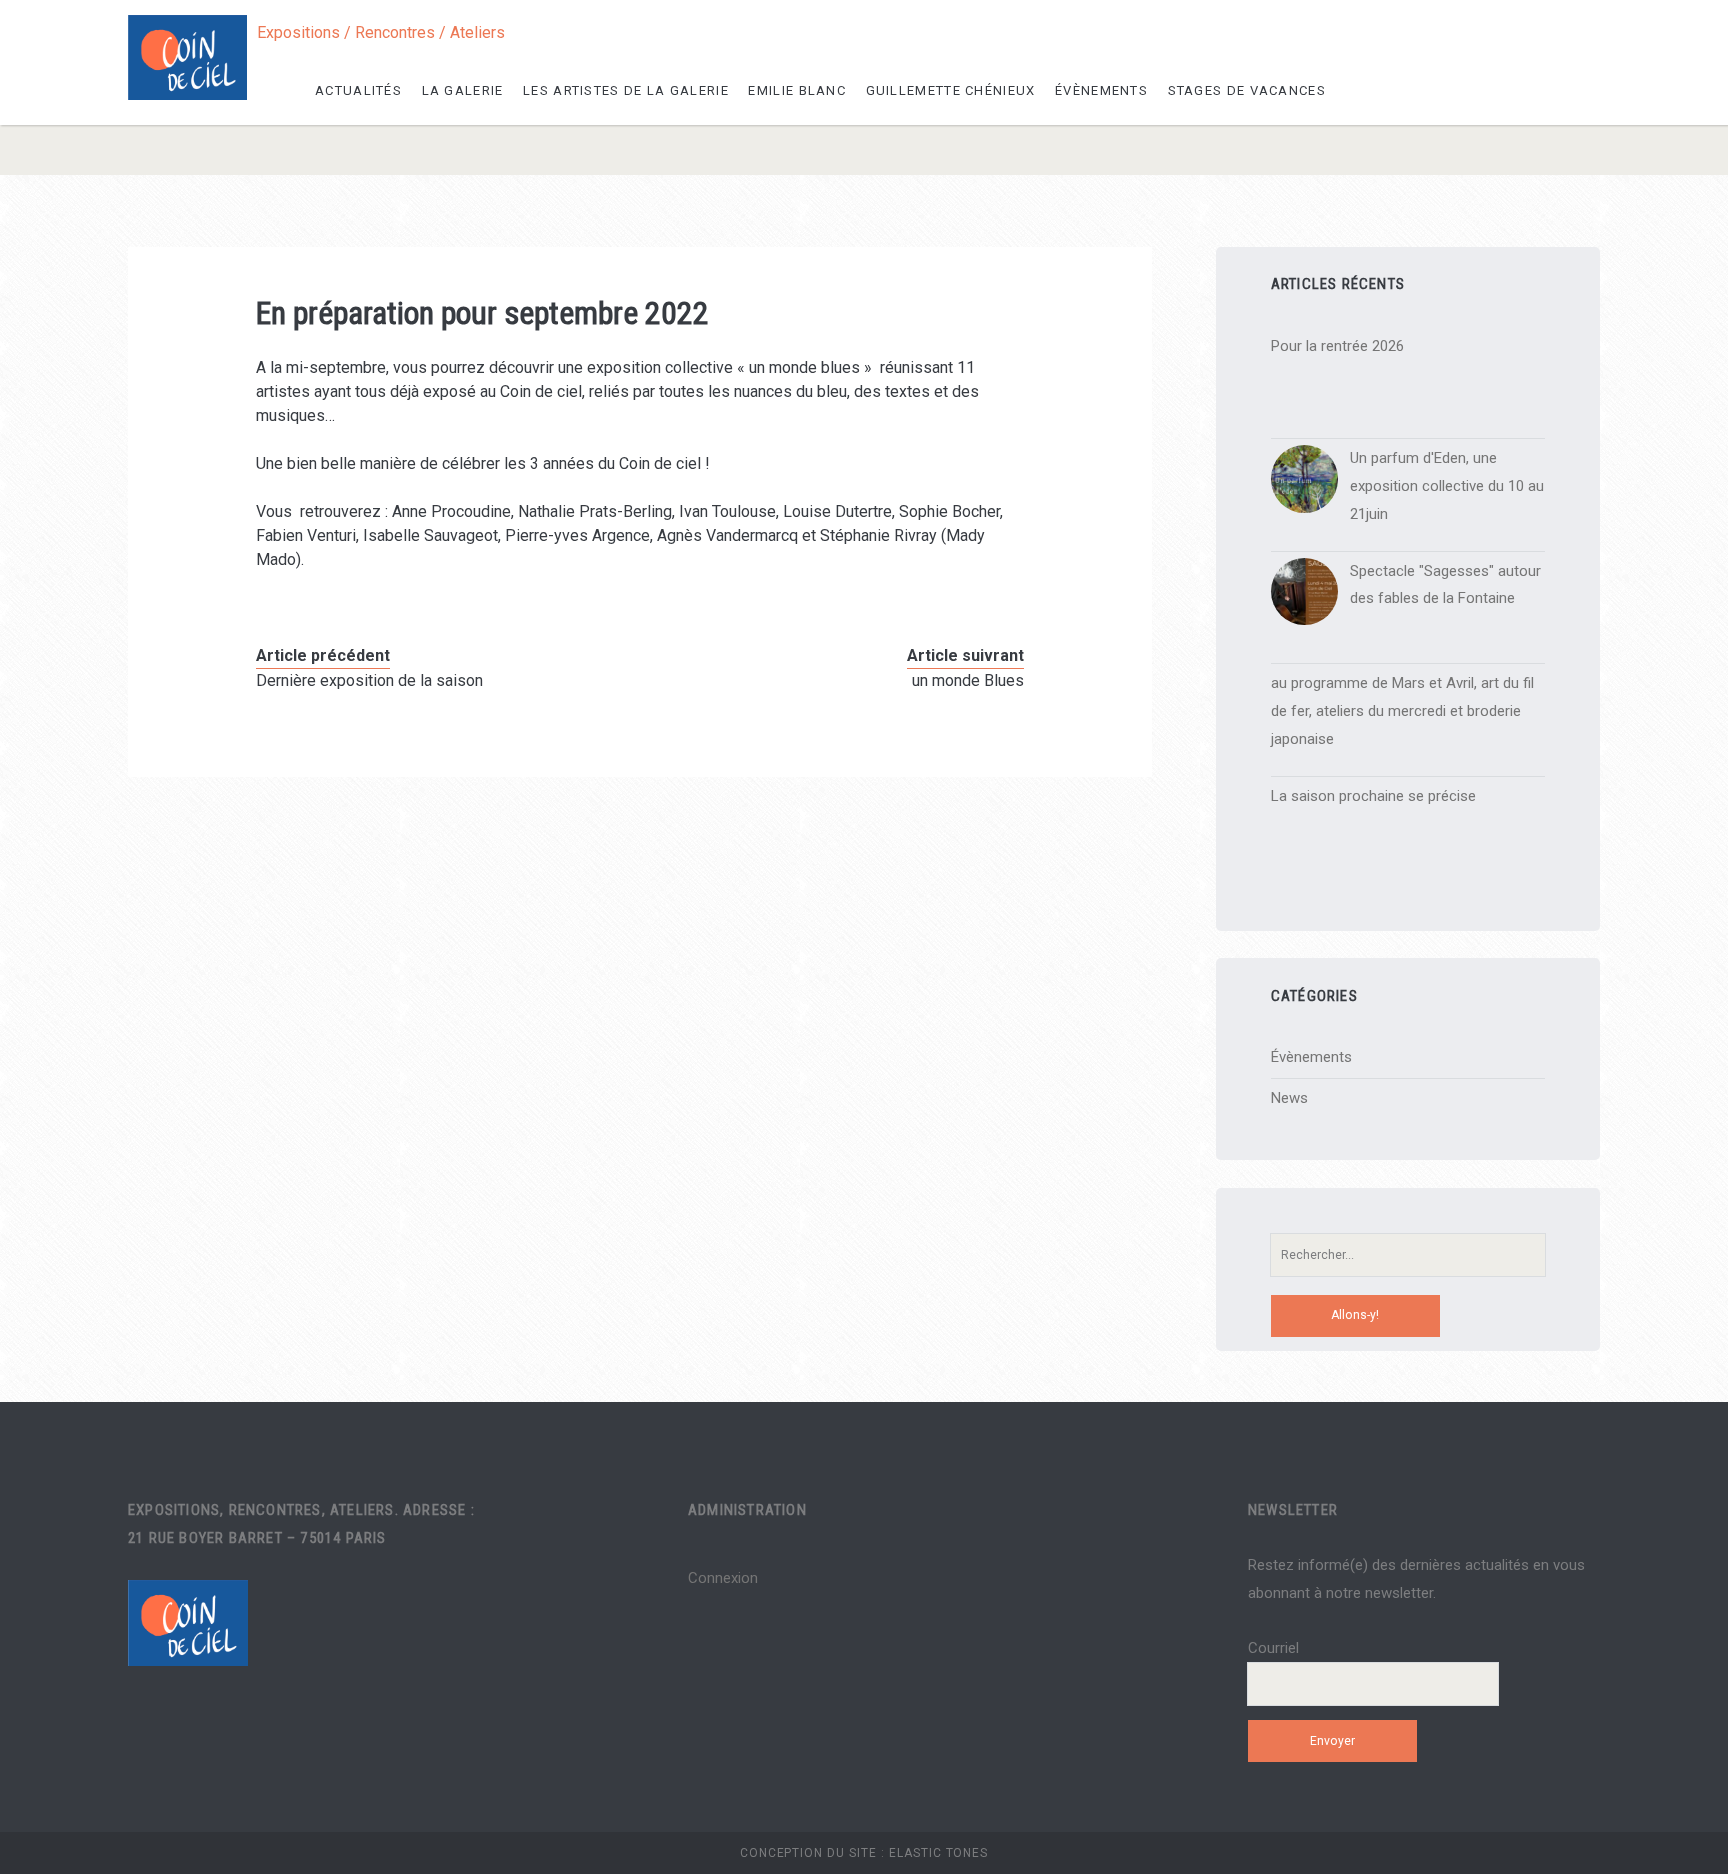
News (1289, 1098)
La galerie (463, 90)
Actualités (358, 90)
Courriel (1273, 1648)
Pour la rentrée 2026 (1337, 346)
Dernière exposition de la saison (369, 680)
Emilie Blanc (797, 90)
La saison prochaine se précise (1373, 796)
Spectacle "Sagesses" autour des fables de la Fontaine (1445, 585)
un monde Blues (968, 680)
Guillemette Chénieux (951, 90)
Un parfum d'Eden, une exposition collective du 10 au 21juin (1447, 486)
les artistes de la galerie (626, 90)
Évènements (1101, 90)
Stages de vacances (1247, 90)
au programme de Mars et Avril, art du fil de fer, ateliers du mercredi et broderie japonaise (1402, 711)
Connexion (723, 1578)
